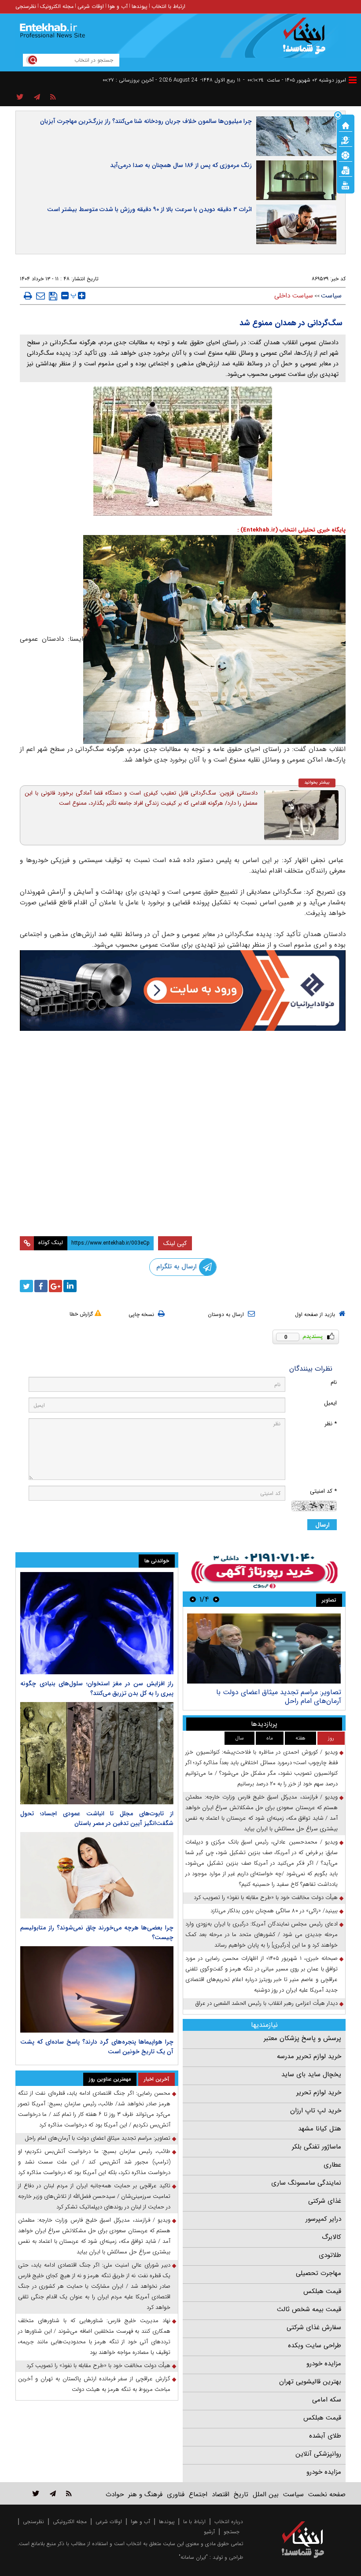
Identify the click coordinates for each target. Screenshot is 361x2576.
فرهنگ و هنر (145, 2494)
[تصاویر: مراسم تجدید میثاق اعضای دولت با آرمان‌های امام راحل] (264, 1649)
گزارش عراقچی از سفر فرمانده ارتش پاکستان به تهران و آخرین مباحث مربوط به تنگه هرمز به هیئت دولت (94, 2384)
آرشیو (209, 2532)
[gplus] (55, 1286)
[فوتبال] (346, 155)
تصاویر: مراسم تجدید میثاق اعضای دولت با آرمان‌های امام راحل (279, 1697)
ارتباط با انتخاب (168, 6)
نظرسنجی (26, 6)
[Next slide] (193, 1599)
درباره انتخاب (229, 2522)
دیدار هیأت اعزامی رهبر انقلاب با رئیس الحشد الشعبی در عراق (267, 2003)
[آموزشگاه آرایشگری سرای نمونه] (183, 1187)
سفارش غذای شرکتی (314, 2327)
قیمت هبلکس (322, 2291)
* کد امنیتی (323, 1491)
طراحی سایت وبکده (315, 2346)
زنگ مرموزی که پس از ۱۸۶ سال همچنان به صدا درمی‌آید (181, 165)
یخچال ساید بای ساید (311, 2074)
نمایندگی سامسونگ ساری (306, 2183)
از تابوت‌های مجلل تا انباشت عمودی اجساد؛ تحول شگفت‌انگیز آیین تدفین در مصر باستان (97, 1818)
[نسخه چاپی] (28, 296)
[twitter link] (36, 2493)
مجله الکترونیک (57, 6)
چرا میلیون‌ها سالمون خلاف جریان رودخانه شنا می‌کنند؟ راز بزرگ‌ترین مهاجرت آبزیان (146, 121)
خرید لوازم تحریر (319, 2093)
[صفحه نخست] (346, 125)
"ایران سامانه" (193, 2557)
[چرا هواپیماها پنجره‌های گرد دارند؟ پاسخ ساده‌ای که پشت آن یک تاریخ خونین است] (97, 1989)
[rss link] (69, 2493)
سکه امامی (327, 2400)
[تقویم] (346, 170)
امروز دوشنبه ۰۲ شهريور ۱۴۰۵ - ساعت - (295, 80)
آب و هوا (118, 6)
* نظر (331, 1424)
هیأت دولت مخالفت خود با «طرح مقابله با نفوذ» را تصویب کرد (266, 1898)
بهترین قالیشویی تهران (310, 2382)
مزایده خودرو (324, 2364)
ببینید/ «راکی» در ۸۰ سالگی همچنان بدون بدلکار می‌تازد (274, 1911)
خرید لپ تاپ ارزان (316, 2111)
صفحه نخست (327, 2494)
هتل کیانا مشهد (320, 2129)
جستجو (232, 2532)
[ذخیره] (53, 296)
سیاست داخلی (294, 296)
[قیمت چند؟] (346, 140)
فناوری (176, 2494)
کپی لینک (175, 1243)
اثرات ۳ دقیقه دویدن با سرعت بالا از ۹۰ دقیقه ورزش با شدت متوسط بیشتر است (149, 209)
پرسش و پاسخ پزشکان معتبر (302, 2038)
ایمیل (330, 1403)
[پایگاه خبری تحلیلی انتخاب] (307, 40)
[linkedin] (70, 1286)
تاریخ (241, 2494)
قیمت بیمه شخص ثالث (309, 2309)
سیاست (331, 296)
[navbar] (353, 80)
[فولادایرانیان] (183, 991)
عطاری (332, 2165)
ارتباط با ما (194, 2522)
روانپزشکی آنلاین (318, 2454)
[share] (20, 97)
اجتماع (198, 2494)
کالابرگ (332, 2237)
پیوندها (140, 6)
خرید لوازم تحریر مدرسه (309, 2056)
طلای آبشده (325, 2436)
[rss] (53, 97)
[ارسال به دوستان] (41, 296)
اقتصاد (221, 2494)
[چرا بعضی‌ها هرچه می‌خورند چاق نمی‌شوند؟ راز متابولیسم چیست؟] (97, 1875)
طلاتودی (330, 2255)
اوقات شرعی (91, 6)
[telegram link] (53, 2493)
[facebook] (41, 1286)
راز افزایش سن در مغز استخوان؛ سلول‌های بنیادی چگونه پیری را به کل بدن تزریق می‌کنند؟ (97, 1688)
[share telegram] (37, 97)
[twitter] (26, 1286)
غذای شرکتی (325, 2201)
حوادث (115, 2494)
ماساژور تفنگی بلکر (317, 2147)
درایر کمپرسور (323, 2219)
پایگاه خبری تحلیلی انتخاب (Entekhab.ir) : (291, 530)
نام (334, 1382)
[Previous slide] (216, 1599)
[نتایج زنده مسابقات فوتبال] (346, 185)
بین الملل (266, 2494)
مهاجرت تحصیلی (319, 2273)
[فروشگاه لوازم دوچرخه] (183, 1090)
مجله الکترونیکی (70, 2522)
